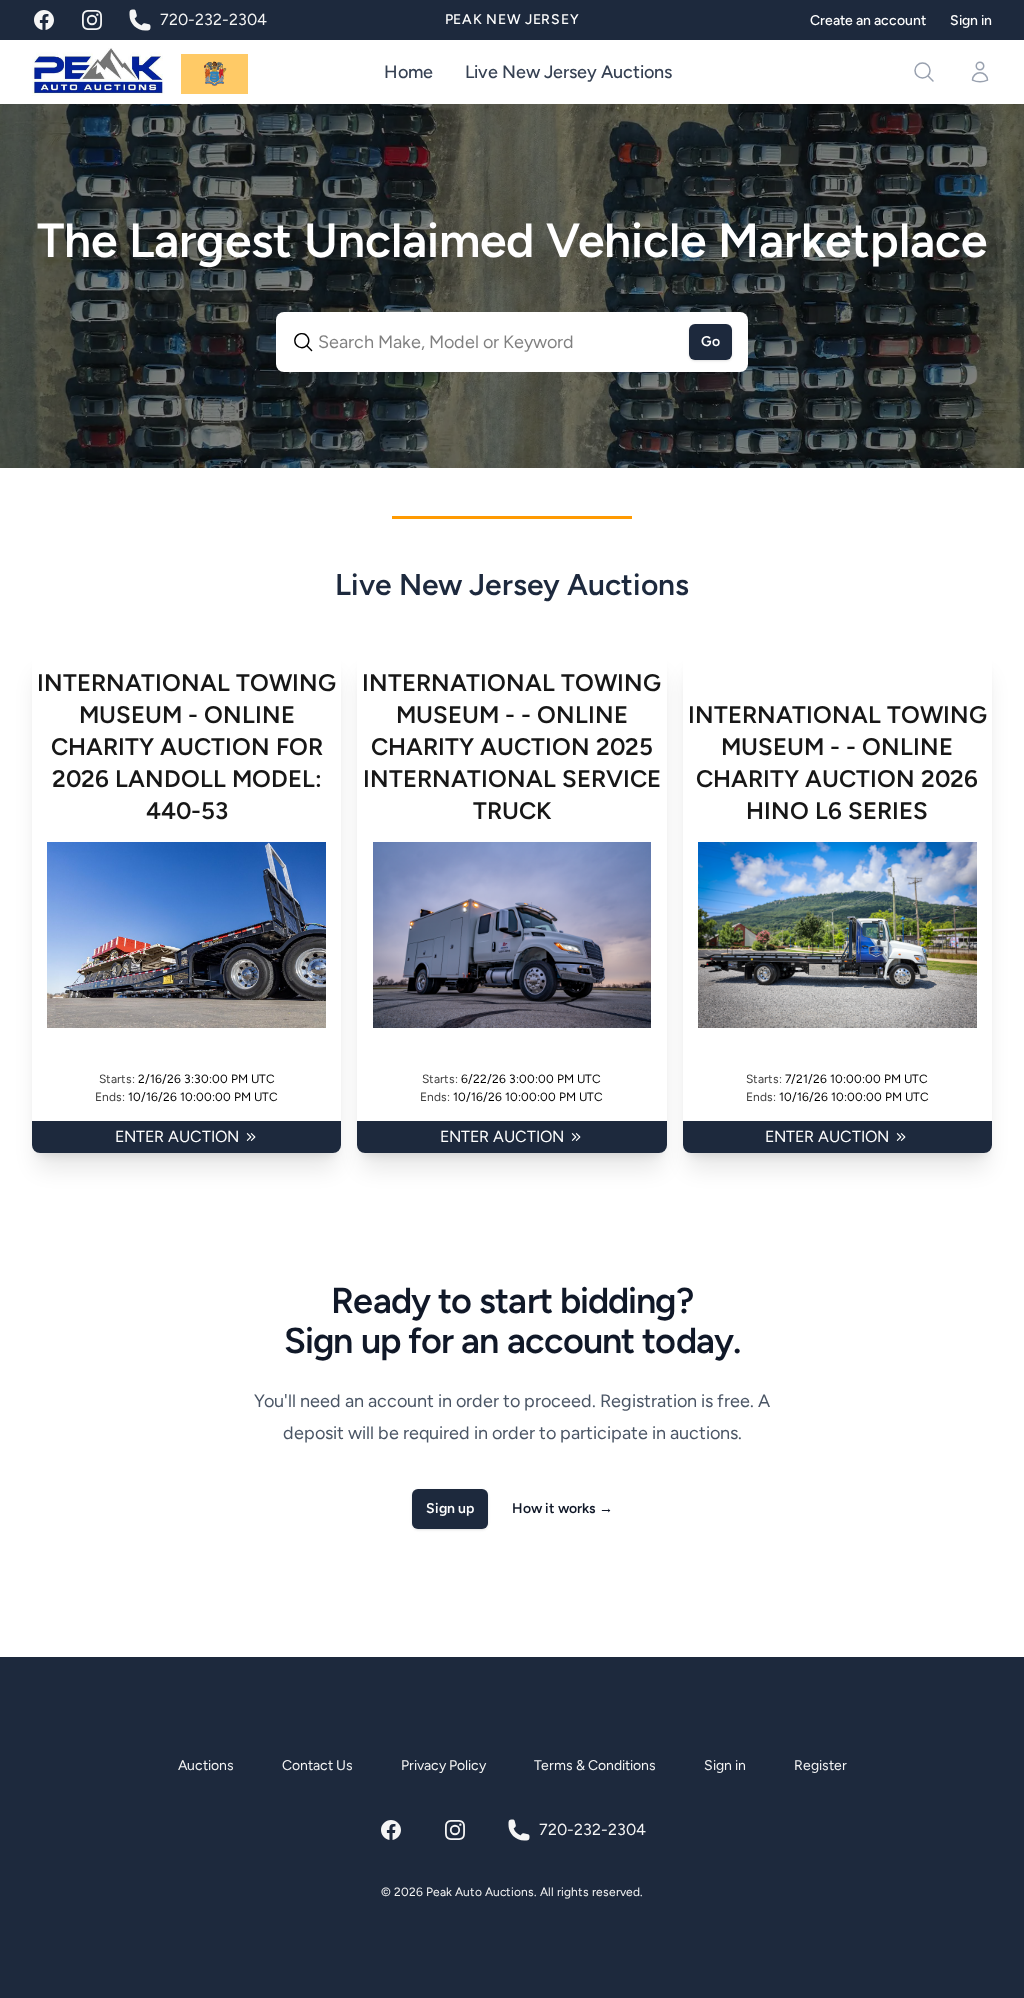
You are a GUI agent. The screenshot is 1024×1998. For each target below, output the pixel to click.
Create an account (868, 20)
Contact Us (317, 1765)
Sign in (971, 20)
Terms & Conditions (595, 1765)
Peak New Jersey (512, 19)
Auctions (206, 1765)
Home (408, 72)
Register (820, 1765)
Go (710, 341)
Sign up (450, 1508)
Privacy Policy (443, 1765)
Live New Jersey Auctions (568, 72)
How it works (562, 1508)
